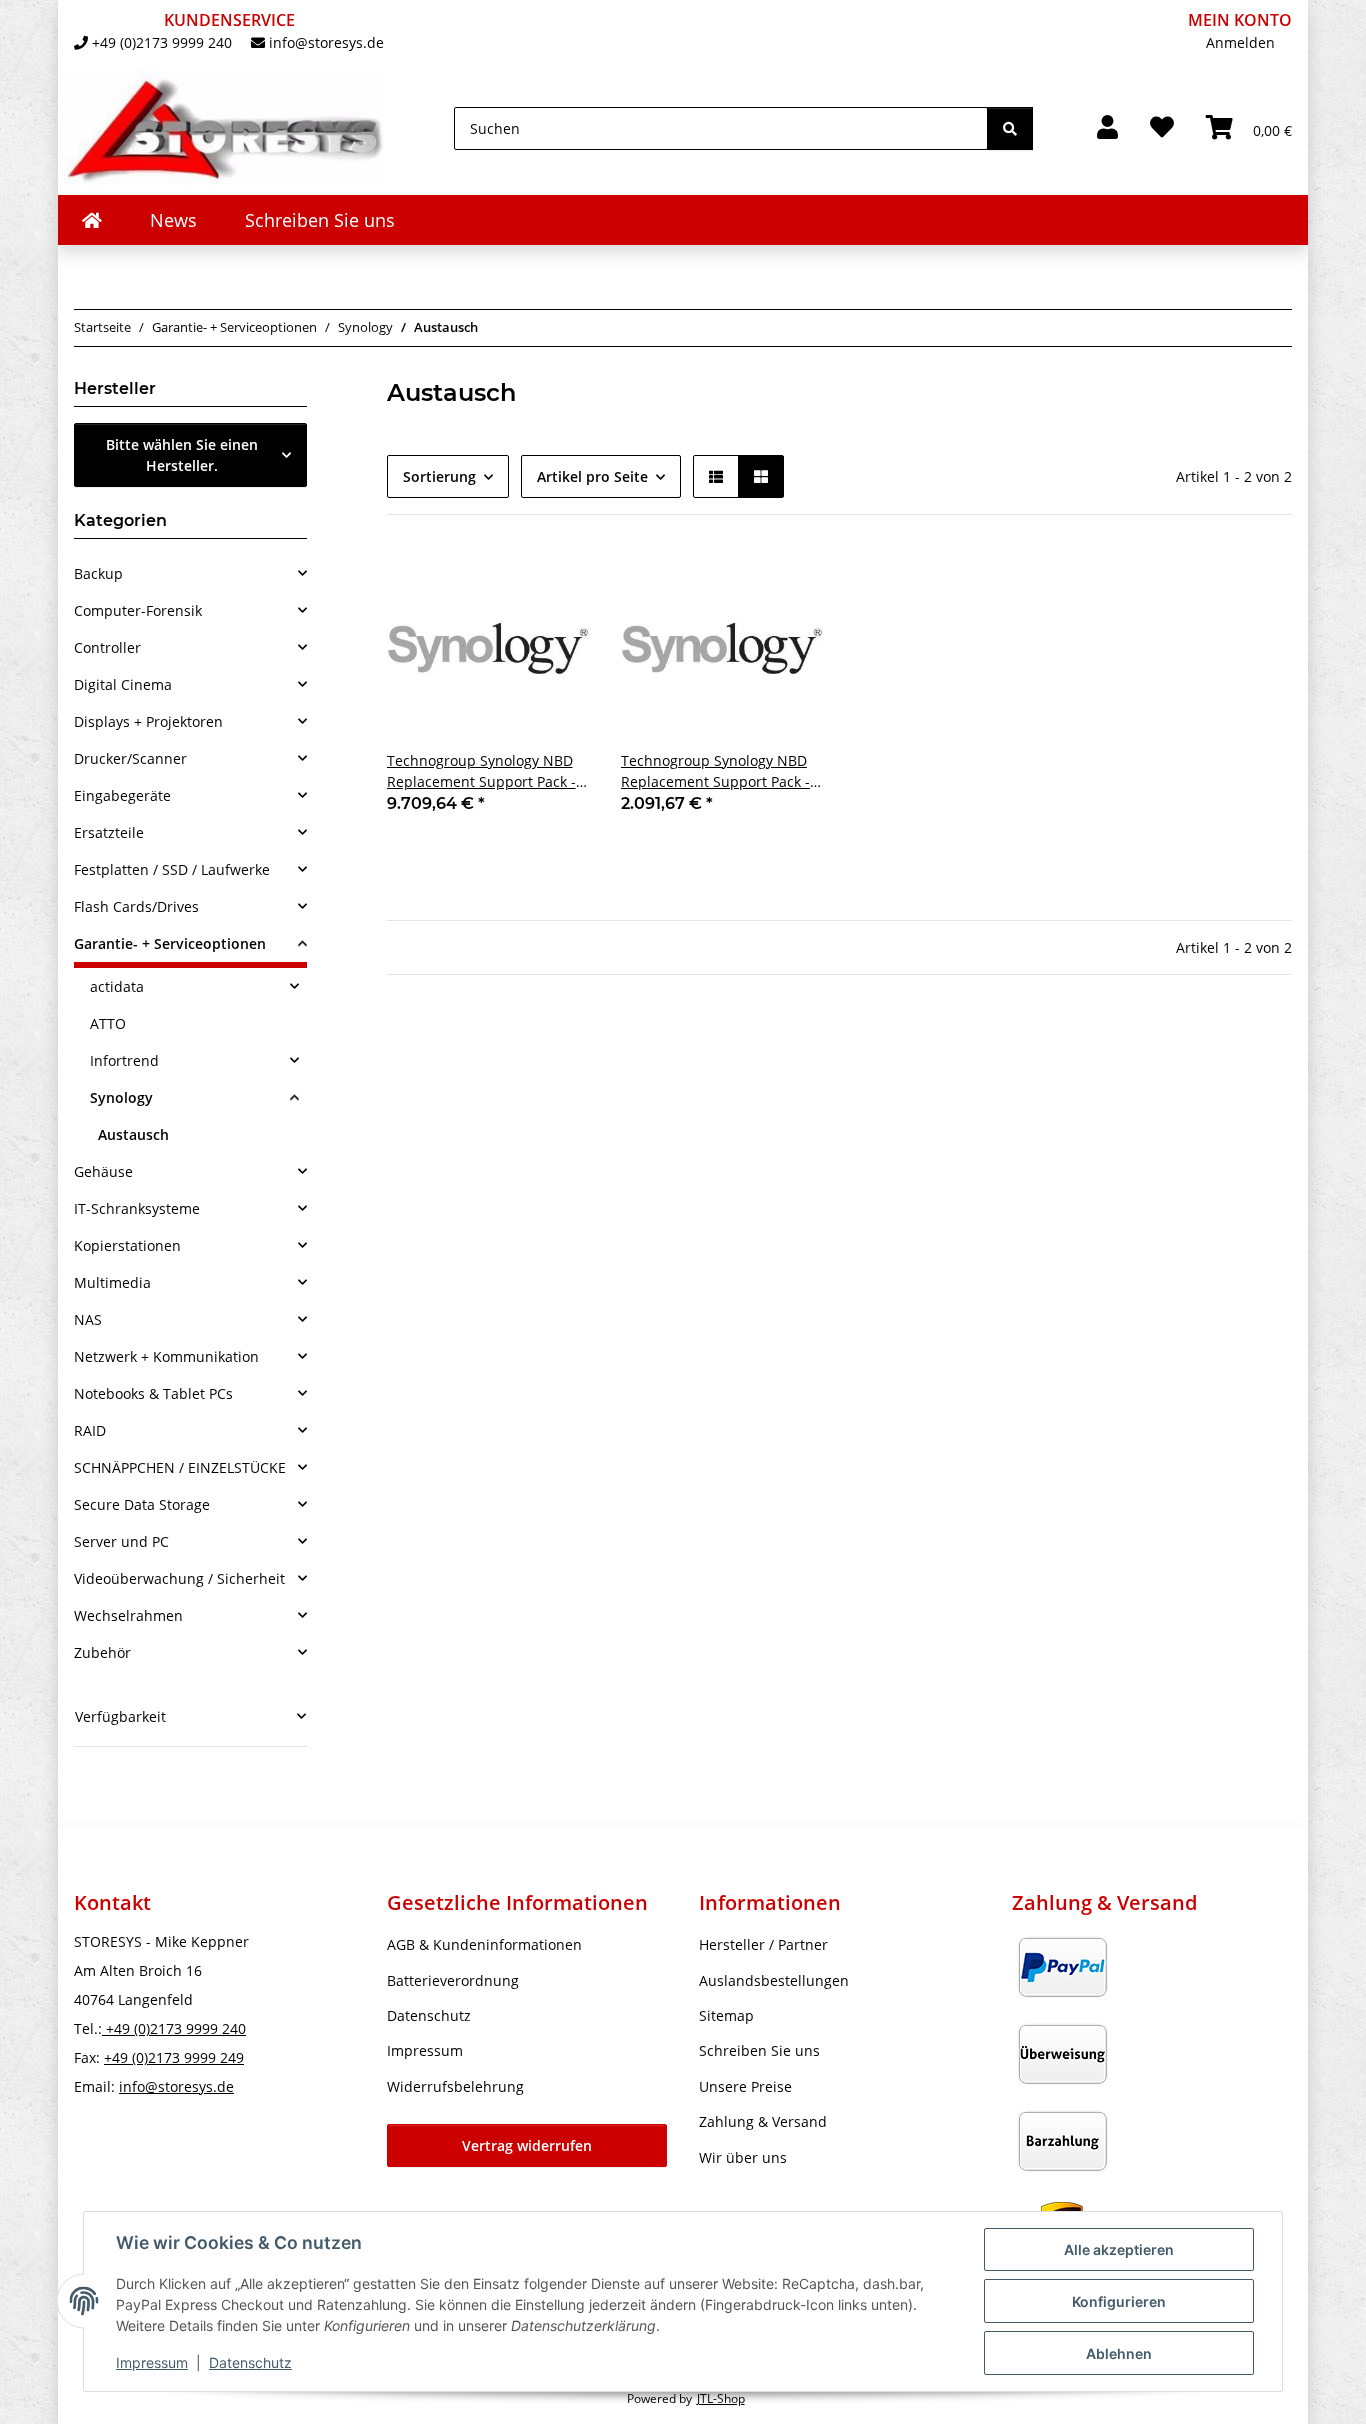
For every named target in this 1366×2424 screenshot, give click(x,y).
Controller (107, 647)
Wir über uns (743, 2157)
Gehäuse (103, 1171)
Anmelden (1240, 42)
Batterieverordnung (453, 1980)
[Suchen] (1010, 128)
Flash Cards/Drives (136, 906)
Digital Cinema (123, 684)
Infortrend (124, 1060)
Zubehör (102, 1652)
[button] (1107, 128)
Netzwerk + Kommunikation (166, 1356)
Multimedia (112, 1282)
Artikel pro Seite (592, 476)
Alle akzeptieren (1119, 2249)
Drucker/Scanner (130, 758)
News (173, 220)
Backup (98, 573)
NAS (88, 1319)
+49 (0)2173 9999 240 (162, 42)
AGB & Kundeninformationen (484, 1944)
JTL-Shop (721, 2398)
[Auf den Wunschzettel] (555, 581)
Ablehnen (1119, 2353)
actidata (117, 986)
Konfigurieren (1119, 2301)
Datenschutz (250, 2362)
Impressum (152, 2362)
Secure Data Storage (142, 1504)
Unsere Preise (745, 2086)
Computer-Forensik (138, 610)
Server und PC (121, 1541)
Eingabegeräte (122, 795)
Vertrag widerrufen (527, 2145)
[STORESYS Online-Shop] (92, 220)
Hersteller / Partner (763, 1944)
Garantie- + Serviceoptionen (170, 943)
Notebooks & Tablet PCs (153, 1393)
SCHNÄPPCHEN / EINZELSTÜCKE (180, 1467)
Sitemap (726, 2015)
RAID (90, 1430)
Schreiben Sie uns (320, 220)
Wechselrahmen (128, 1615)
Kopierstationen (127, 1245)
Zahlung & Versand (763, 2121)
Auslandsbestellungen (774, 1980)
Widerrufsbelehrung (455, 2086)
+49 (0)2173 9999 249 (174, 2057)
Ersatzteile (109, 832)
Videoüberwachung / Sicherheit (179, 1578)
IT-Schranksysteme (137, 1208)
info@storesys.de (326, 42)
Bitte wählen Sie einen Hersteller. (182, 455)
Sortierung (439, 476)
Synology (121, 1097)
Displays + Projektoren (148, 721)
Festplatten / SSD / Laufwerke (172, 869)
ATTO (108, 1023)
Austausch (133, 1134)
